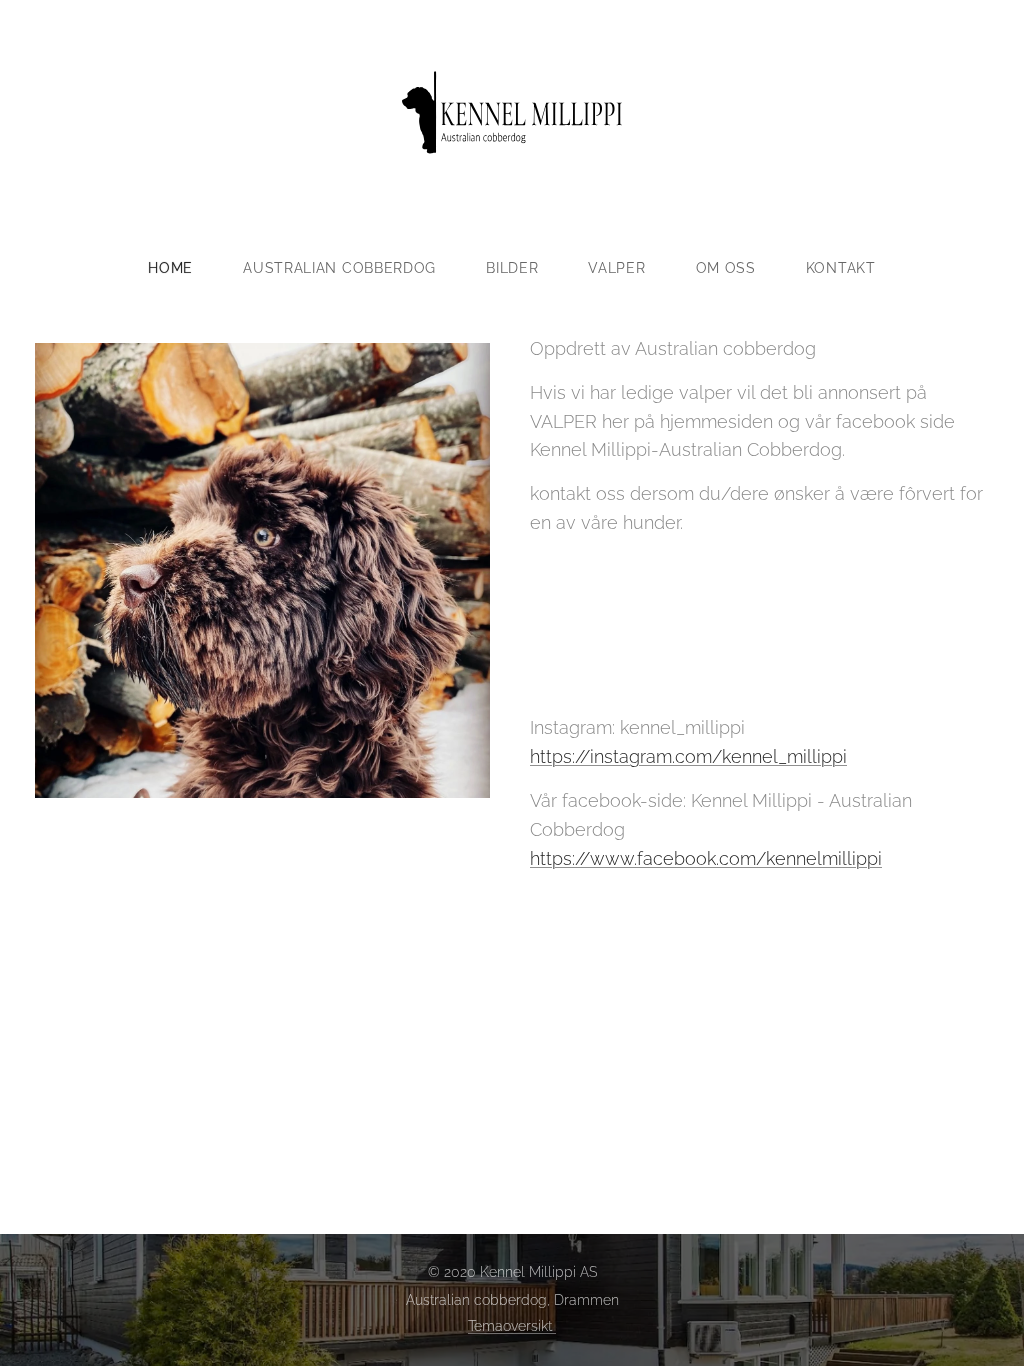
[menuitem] (183, 268)
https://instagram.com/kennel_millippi (688, 756)
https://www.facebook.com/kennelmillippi (706, 858)
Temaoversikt (512, 1326)
